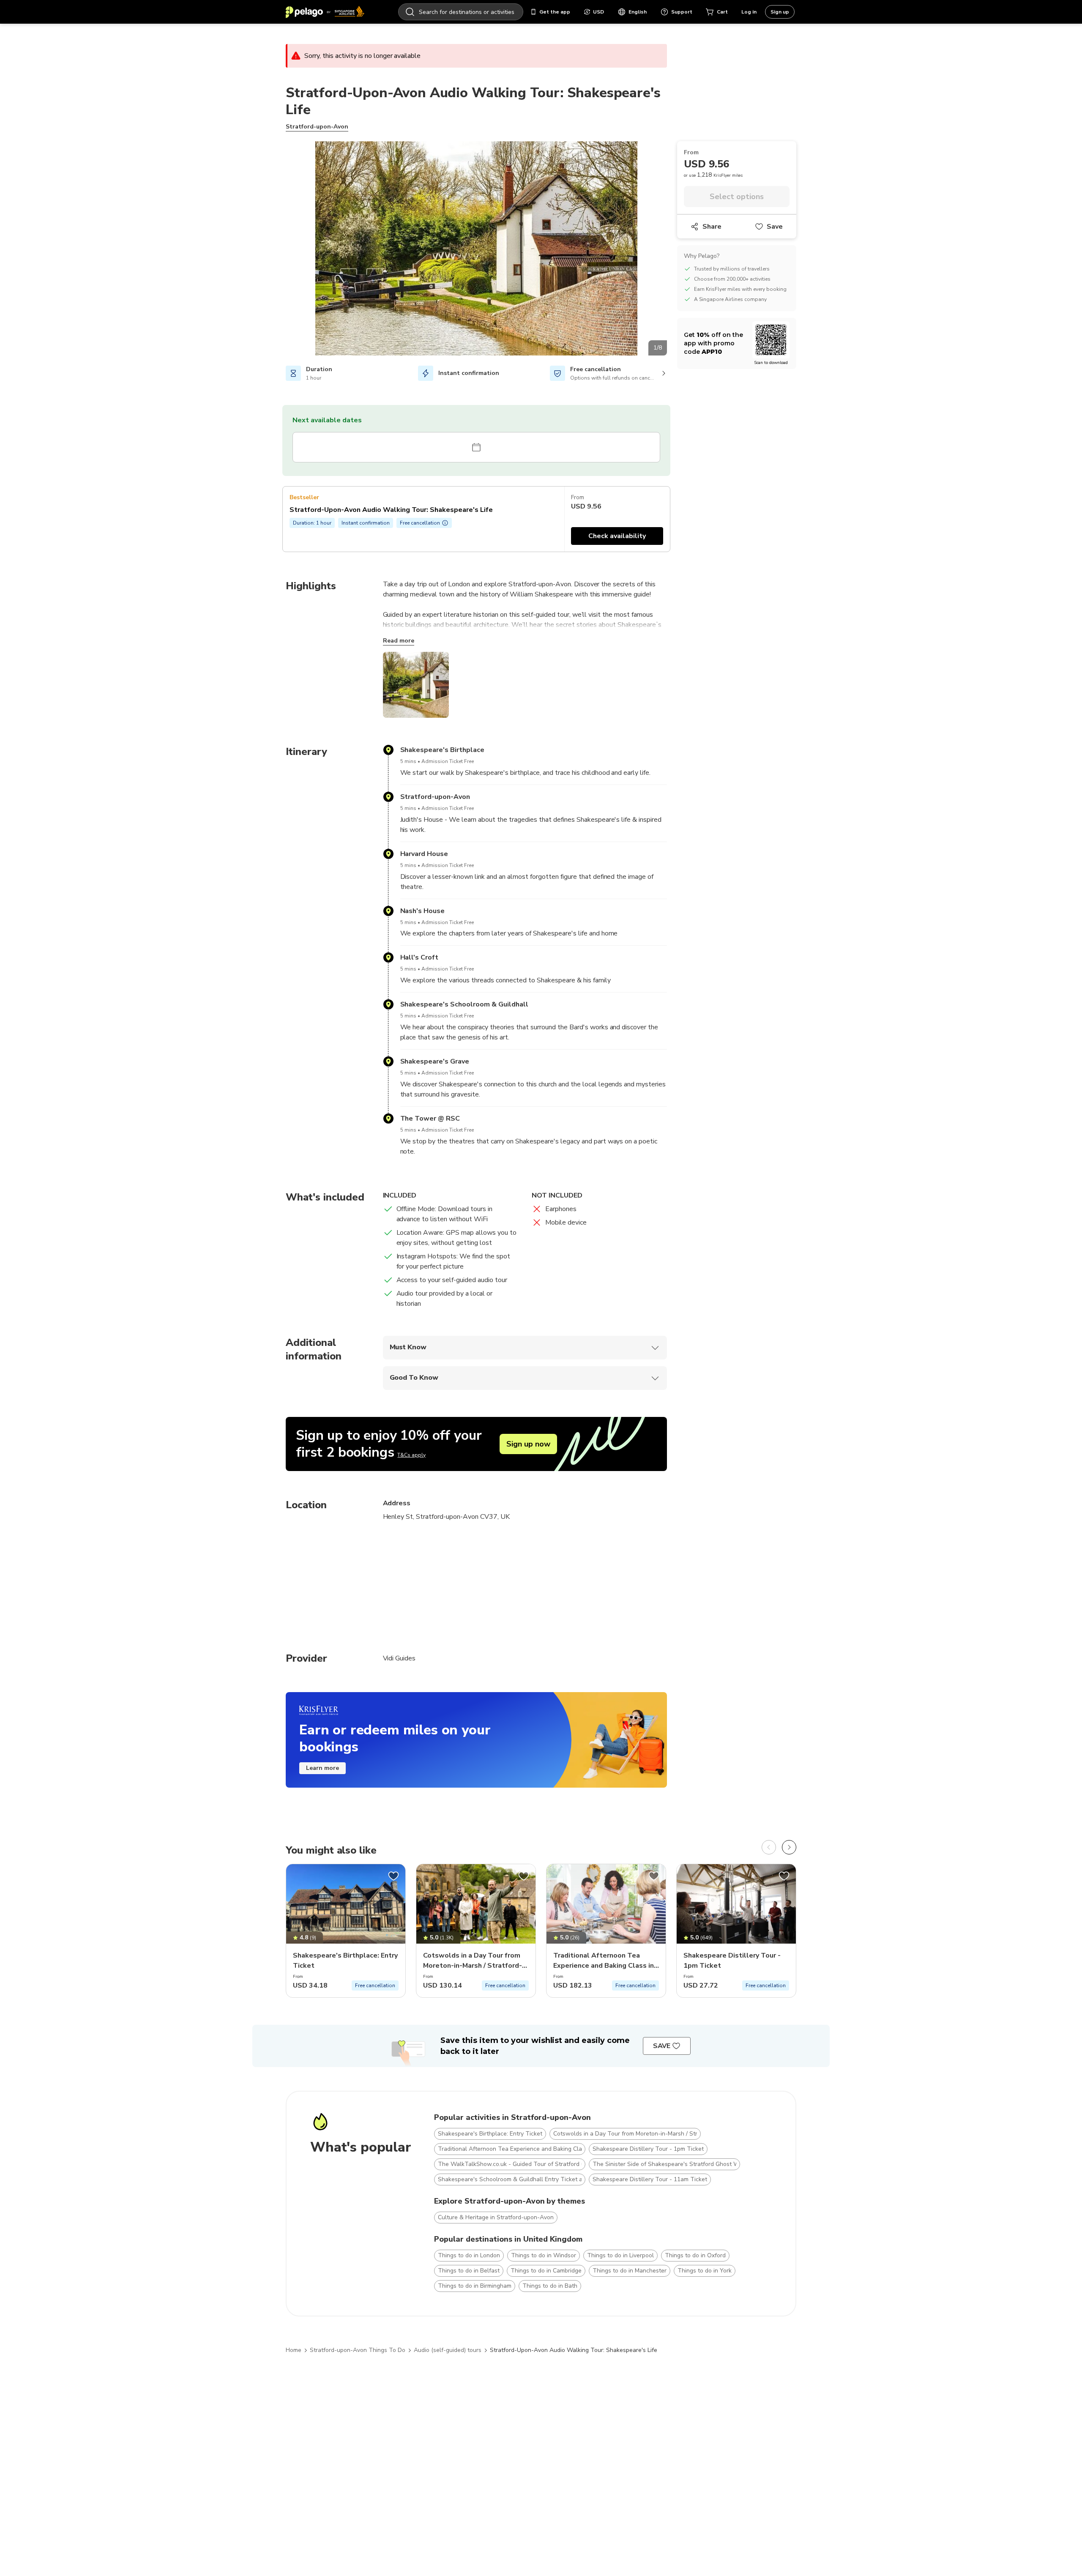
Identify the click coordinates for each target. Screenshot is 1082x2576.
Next (673, 250)
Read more (399, 641)
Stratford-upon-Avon (317, 127)
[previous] (769, 1847)
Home (294, 2350)
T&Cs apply (411, 1455)
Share (712, 227)
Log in (749, 12)
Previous (279, 250)
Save (775, 227)
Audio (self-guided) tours (448, 2350)
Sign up (780, 12)
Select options (737, 197)
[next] (789, 1847)
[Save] (393, 1876)
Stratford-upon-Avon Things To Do (358, 2350)
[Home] (325, 12)
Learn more (322, 1768)
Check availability (617, 536)
